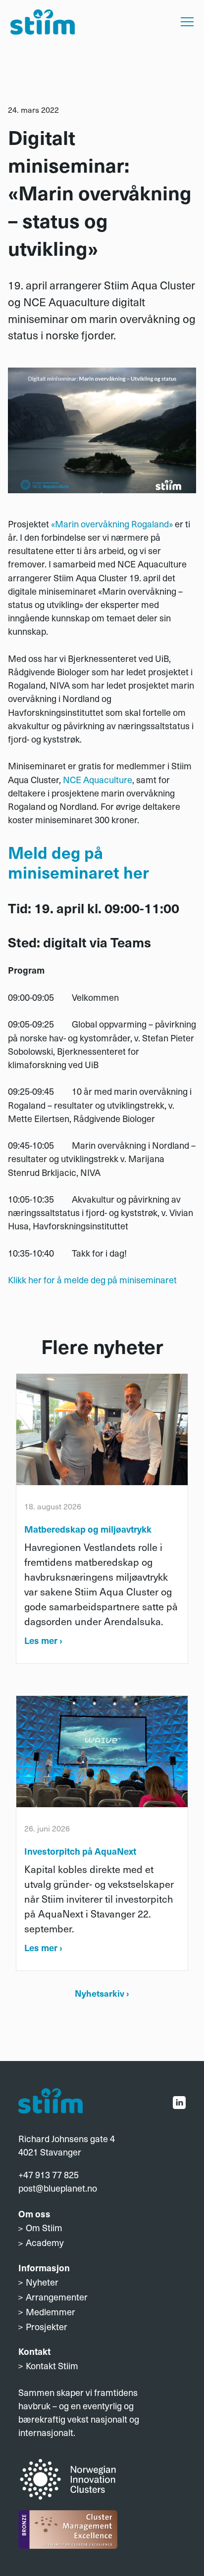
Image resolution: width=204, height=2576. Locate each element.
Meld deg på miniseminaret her (78, 862)
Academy (45, 2242)
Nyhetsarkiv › (102, 1993)
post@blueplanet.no (58, 2188)
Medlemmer (51, 2312)
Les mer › (43, 1640)
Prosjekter (47, 2326)
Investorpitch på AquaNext (80, 1851)
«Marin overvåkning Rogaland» (112, 524)
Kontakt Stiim (52, 2365)
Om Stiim (44, 2227)
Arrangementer (57, 2297)
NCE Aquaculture (98, 779)
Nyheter (42, 2282)
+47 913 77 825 (49, 2175)
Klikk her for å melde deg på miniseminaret (92, 1280)
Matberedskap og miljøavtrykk (88, 1529)
